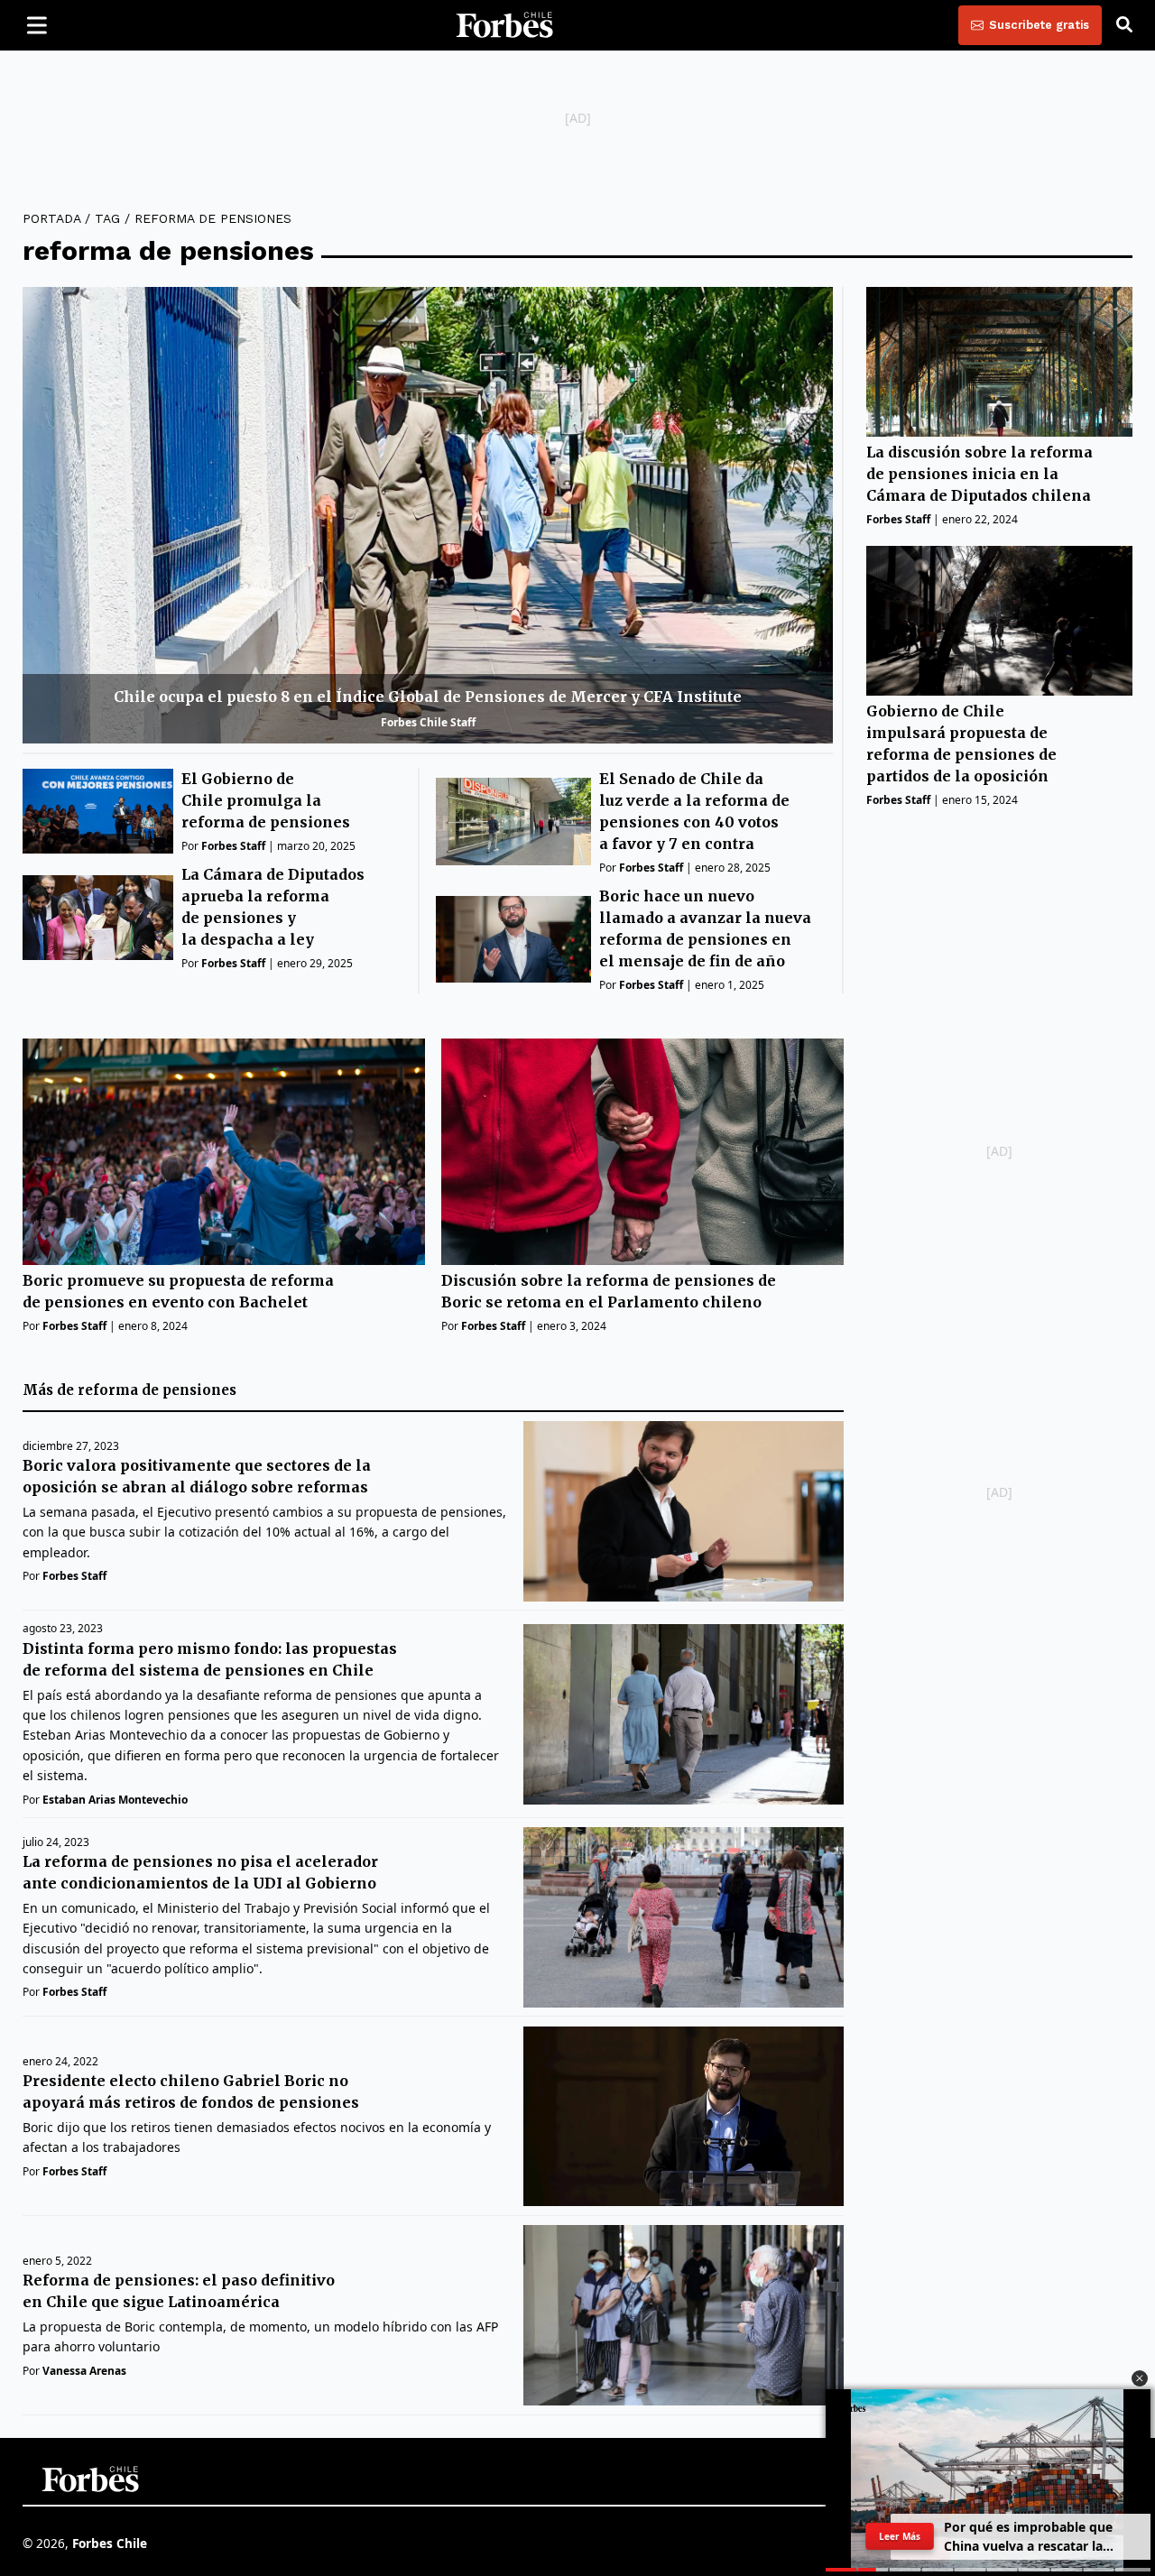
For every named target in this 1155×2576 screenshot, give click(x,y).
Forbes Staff (233, 846)
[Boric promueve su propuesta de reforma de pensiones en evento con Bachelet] (224, 1152)
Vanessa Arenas (84, 2371)
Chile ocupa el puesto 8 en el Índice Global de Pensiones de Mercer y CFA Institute (428, 697)
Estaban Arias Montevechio (115, 1800)
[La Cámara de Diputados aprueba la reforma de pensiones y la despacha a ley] (98, 918)
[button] (1140, 2378)
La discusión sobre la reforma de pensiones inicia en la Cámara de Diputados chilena (979, 474)
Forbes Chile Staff (428, 722)
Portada (51, 218)
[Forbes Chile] (504, 25)
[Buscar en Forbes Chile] (1124, 25)
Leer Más (900, 2536)
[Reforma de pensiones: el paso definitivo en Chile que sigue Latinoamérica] (684, 2315)
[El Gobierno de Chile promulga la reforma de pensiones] (98, 811)
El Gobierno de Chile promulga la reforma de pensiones (266, 800)
